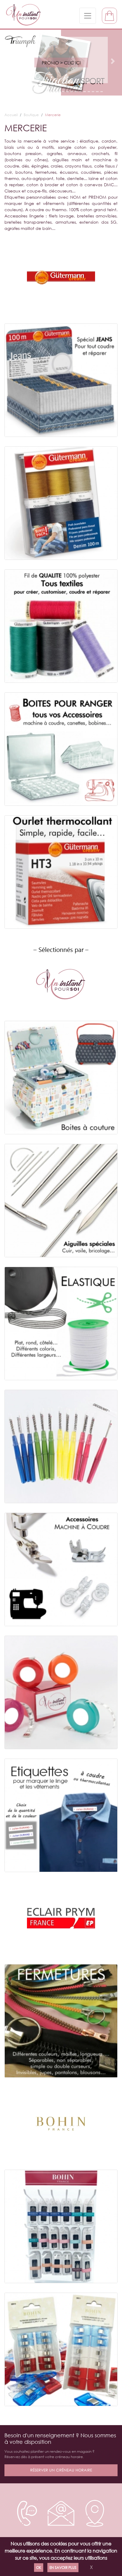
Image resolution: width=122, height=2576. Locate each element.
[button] (9, 61)
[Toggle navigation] (88, 16)
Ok (39, 2568)
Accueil (11, 115)
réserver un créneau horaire (61, 2470)
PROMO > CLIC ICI (61, 63)
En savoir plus (63, 2568)
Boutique (31, 115)
